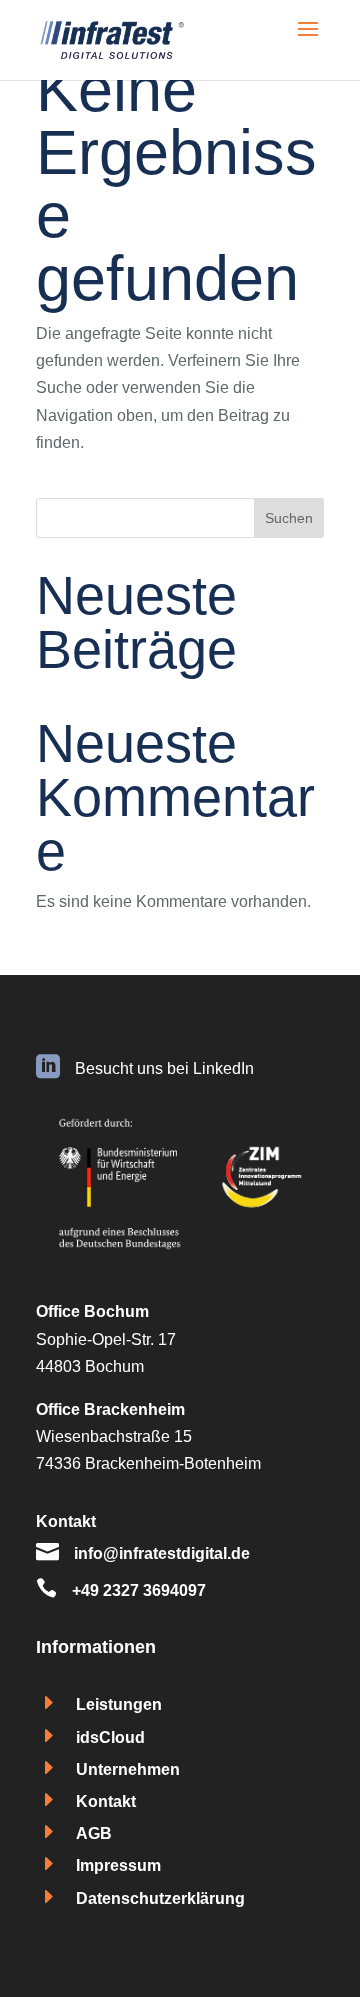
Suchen (289, 518)
